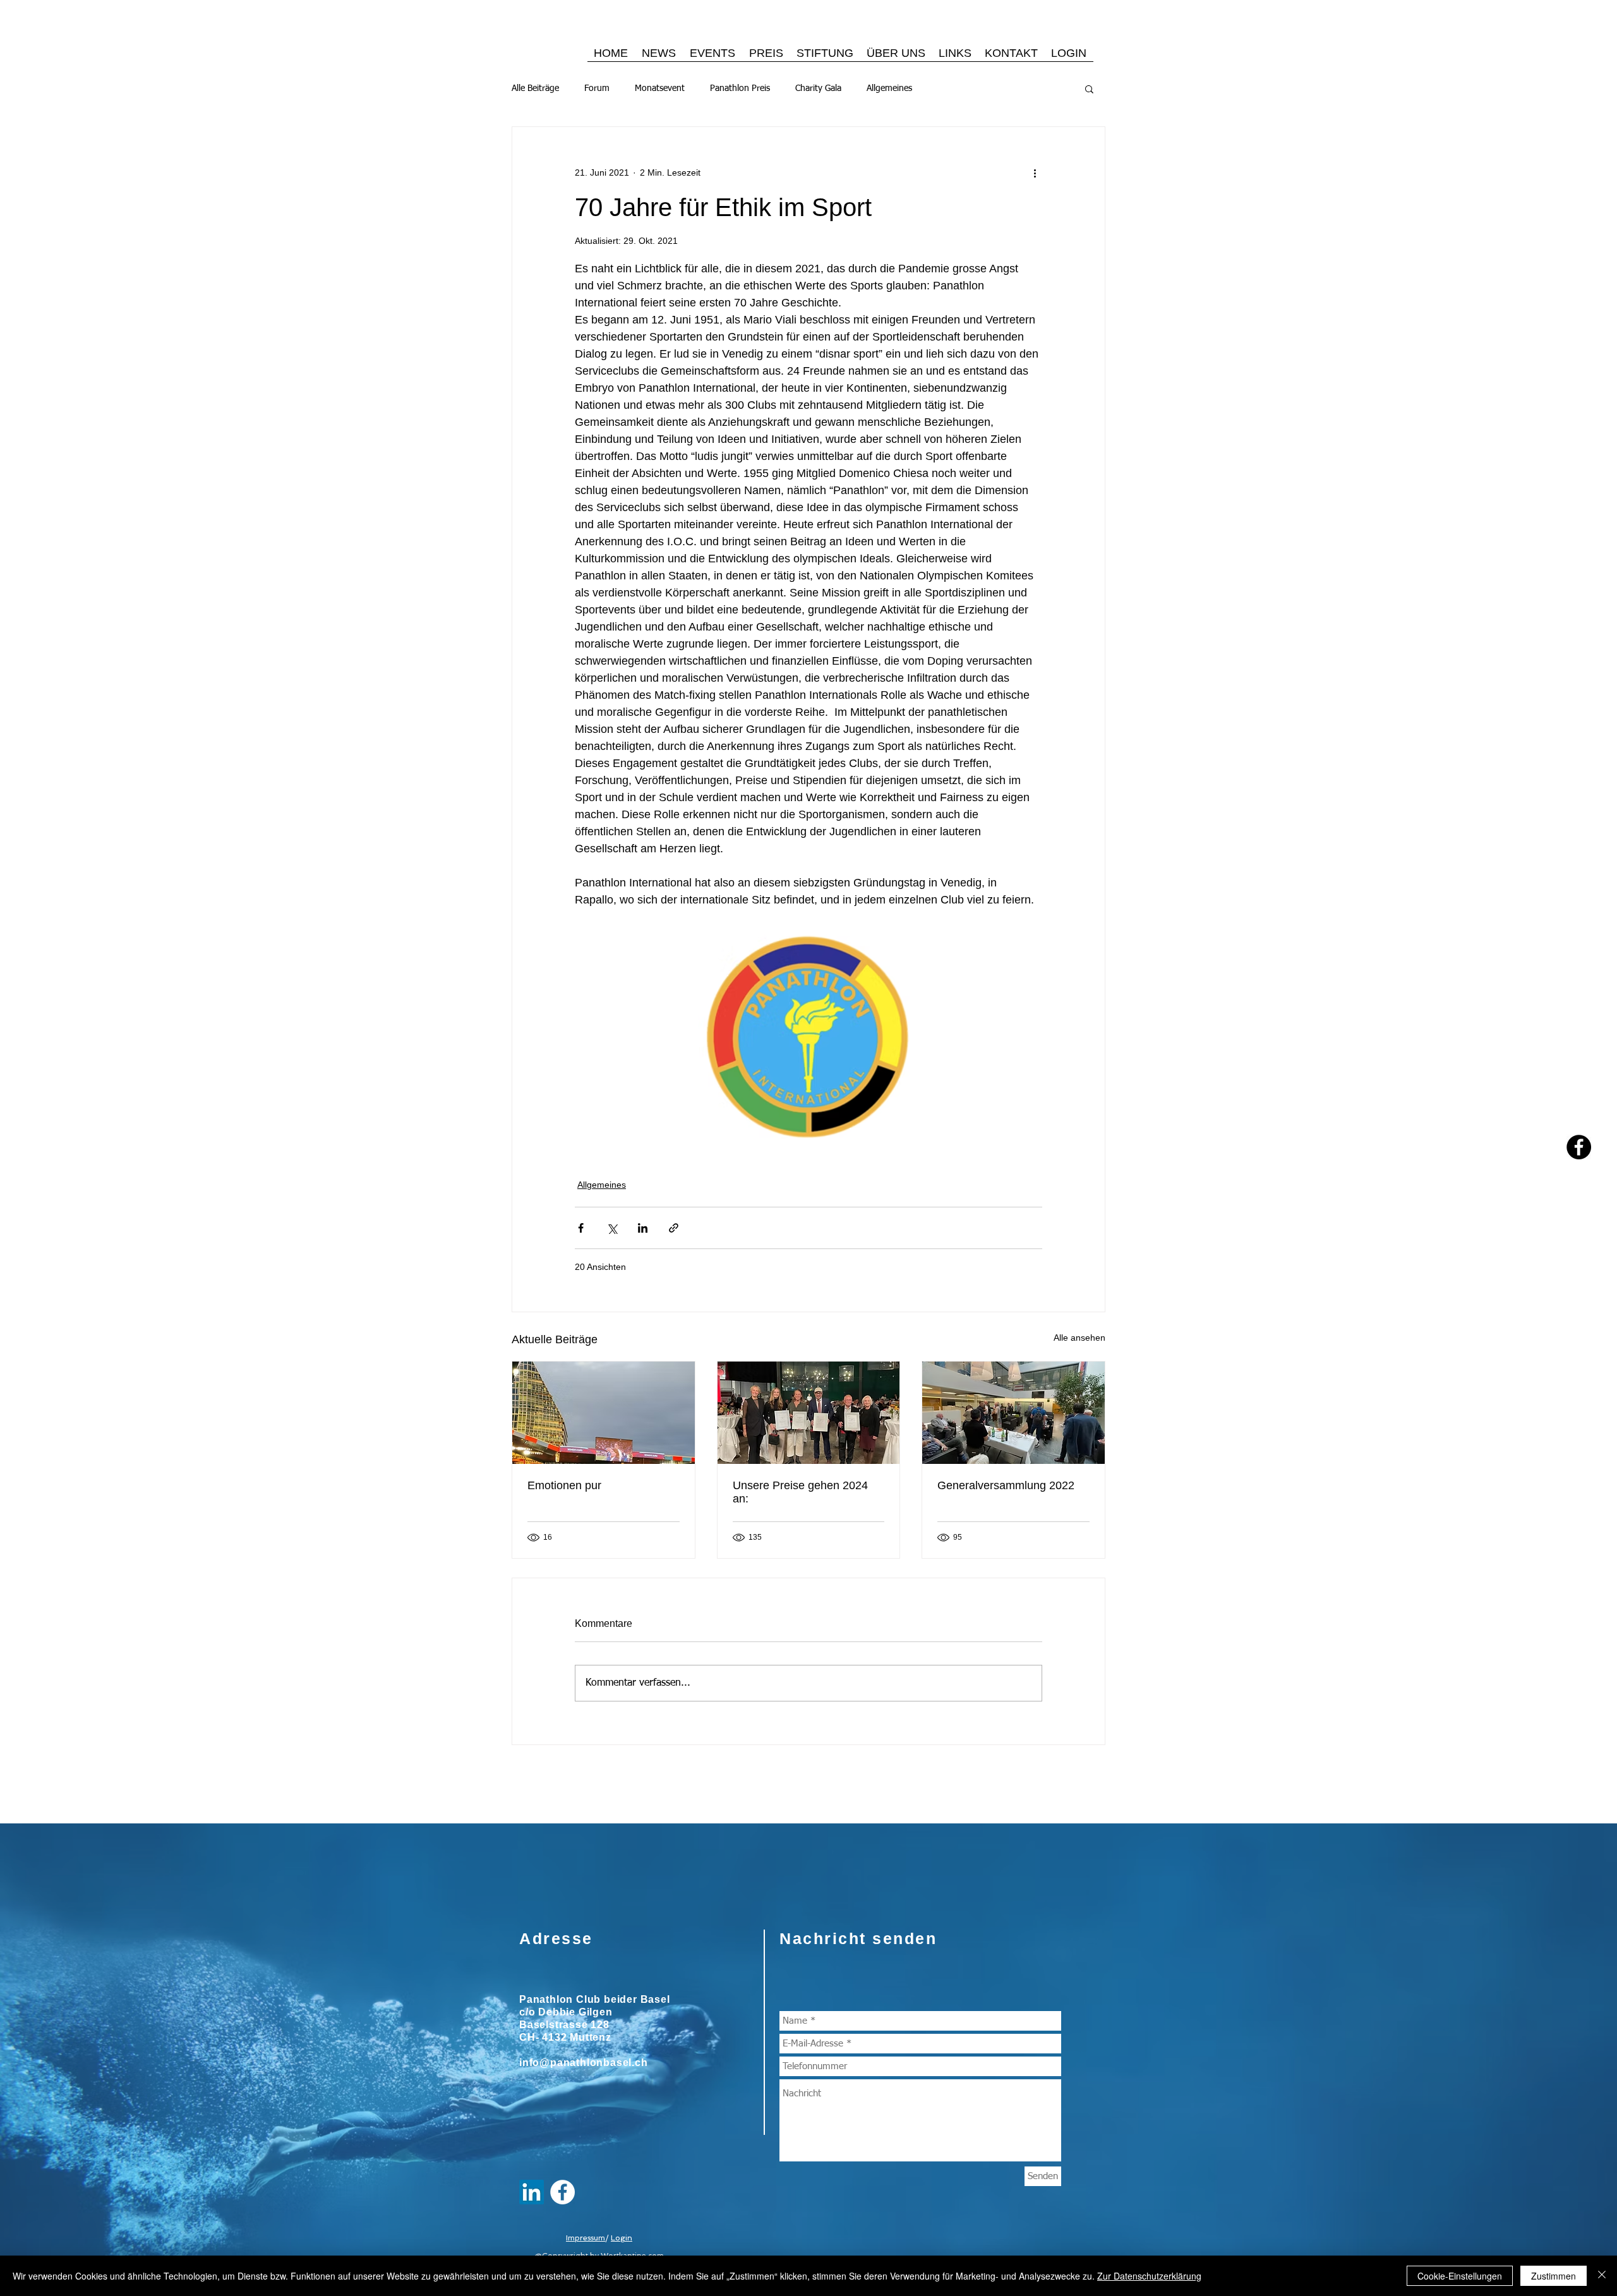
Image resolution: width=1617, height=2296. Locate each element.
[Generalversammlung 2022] (1013, 1413)
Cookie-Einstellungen (1460, 2276)
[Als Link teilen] (674, 1228)
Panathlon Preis (740, 88)
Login (622, 2238)
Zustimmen (1554, 2276)
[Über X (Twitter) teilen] (612, 1228)
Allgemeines (889, 88)
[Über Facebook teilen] (581, 1228)
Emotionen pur (564, 1485)
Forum (597, 88)
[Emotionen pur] (604, 1413)
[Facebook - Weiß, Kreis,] (562, 2192)
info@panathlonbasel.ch (584, 2063)
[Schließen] (1602, 2276)
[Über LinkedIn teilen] (643, 1228)
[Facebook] (1579, 1147)
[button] (1089, 88)
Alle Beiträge (535, 88)
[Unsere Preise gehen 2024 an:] (809, 1413)
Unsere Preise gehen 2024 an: (800, 1492)
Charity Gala (818, 88)
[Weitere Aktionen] (1035, 172)
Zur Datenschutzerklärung (1149, 2276)
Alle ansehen (1079, 1338)
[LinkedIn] (532, 2192)
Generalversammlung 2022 (1006, 1485)
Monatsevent (660, 88)
